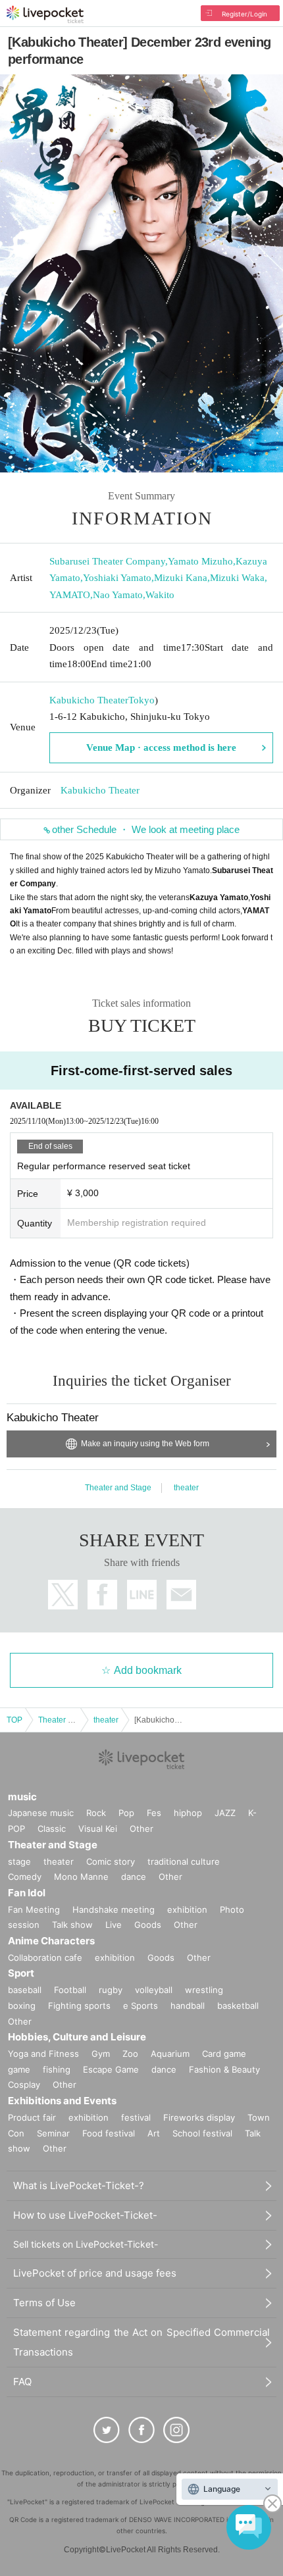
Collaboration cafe (45, 1957)
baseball (25, 1990)
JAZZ (225, 1813)
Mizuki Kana (181, 578)
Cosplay (24, 2084)
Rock (96, 1813)
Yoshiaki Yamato (117, 578)
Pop (126, 1813)
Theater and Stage (118, 1488)
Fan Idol (27, 1893)
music (22, 1797)
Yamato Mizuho (200, 561)
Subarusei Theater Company (107, 561)
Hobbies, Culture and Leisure (77, 2037)
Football (70, 1990)
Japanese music (41, 1813)
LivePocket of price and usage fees (95, 2273)
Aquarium (170, 2054)
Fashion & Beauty (224, 2069)
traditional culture (184, 1861)
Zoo (130, 2054)
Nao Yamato (118, 595)
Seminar (53, 2133)
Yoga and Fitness (43, 2054)
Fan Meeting (34, 1909)
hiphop (188, 1813)
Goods (148, 1925)
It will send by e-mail (181, 1595)
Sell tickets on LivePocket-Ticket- (86, 2244)
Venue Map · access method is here (161, 747)
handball (188, 2006)
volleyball (154, 1990)
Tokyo (141, 700)
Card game (224, 2054)
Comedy (25, 1877)
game (19, 2069)
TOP (14, 1720)
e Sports (141, 2006)
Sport (21, 1973)
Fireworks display (199, 2117)
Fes (154, 1813)
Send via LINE (142, 1595)
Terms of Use (44, 2303)
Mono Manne (81, 1877)
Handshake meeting (114, 1909)
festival (136, 2117)
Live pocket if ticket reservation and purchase (45, 14)
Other (141, 1829)
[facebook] (141, 2430)
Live (114, 1925)
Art (154, 2133)
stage (19, 1861)
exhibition (187, 1909)
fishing (57, 2069)
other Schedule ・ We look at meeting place (146, 829)
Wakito (160, 595)
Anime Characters (51, 1941)
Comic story (111, 1861)
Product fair (32, 2117)
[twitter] (107, 2430)
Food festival (109, 2133)
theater (186, 1488)
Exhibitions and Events (62, 2101)
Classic (52, 1829)
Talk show (72, 1925)
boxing (22, 2006)
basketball (238, 2006)
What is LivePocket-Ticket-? (79, 2185)
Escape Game (111, 2069)
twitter (63, 1595)
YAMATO (70, 595)
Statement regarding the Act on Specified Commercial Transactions (141, 2342)
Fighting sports (79, 2006)
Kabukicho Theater (89, 700)
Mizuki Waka (237, 578)
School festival (202, 2133)
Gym (101, 2054)
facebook (102, 1595)
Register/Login (244, 14)
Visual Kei (98, 1829)
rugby (111, 1990)
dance (134, 1877)
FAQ (22, 2382)
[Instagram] (176, 2430)
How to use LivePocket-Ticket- (85, 2215)
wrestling (204, 1990)
